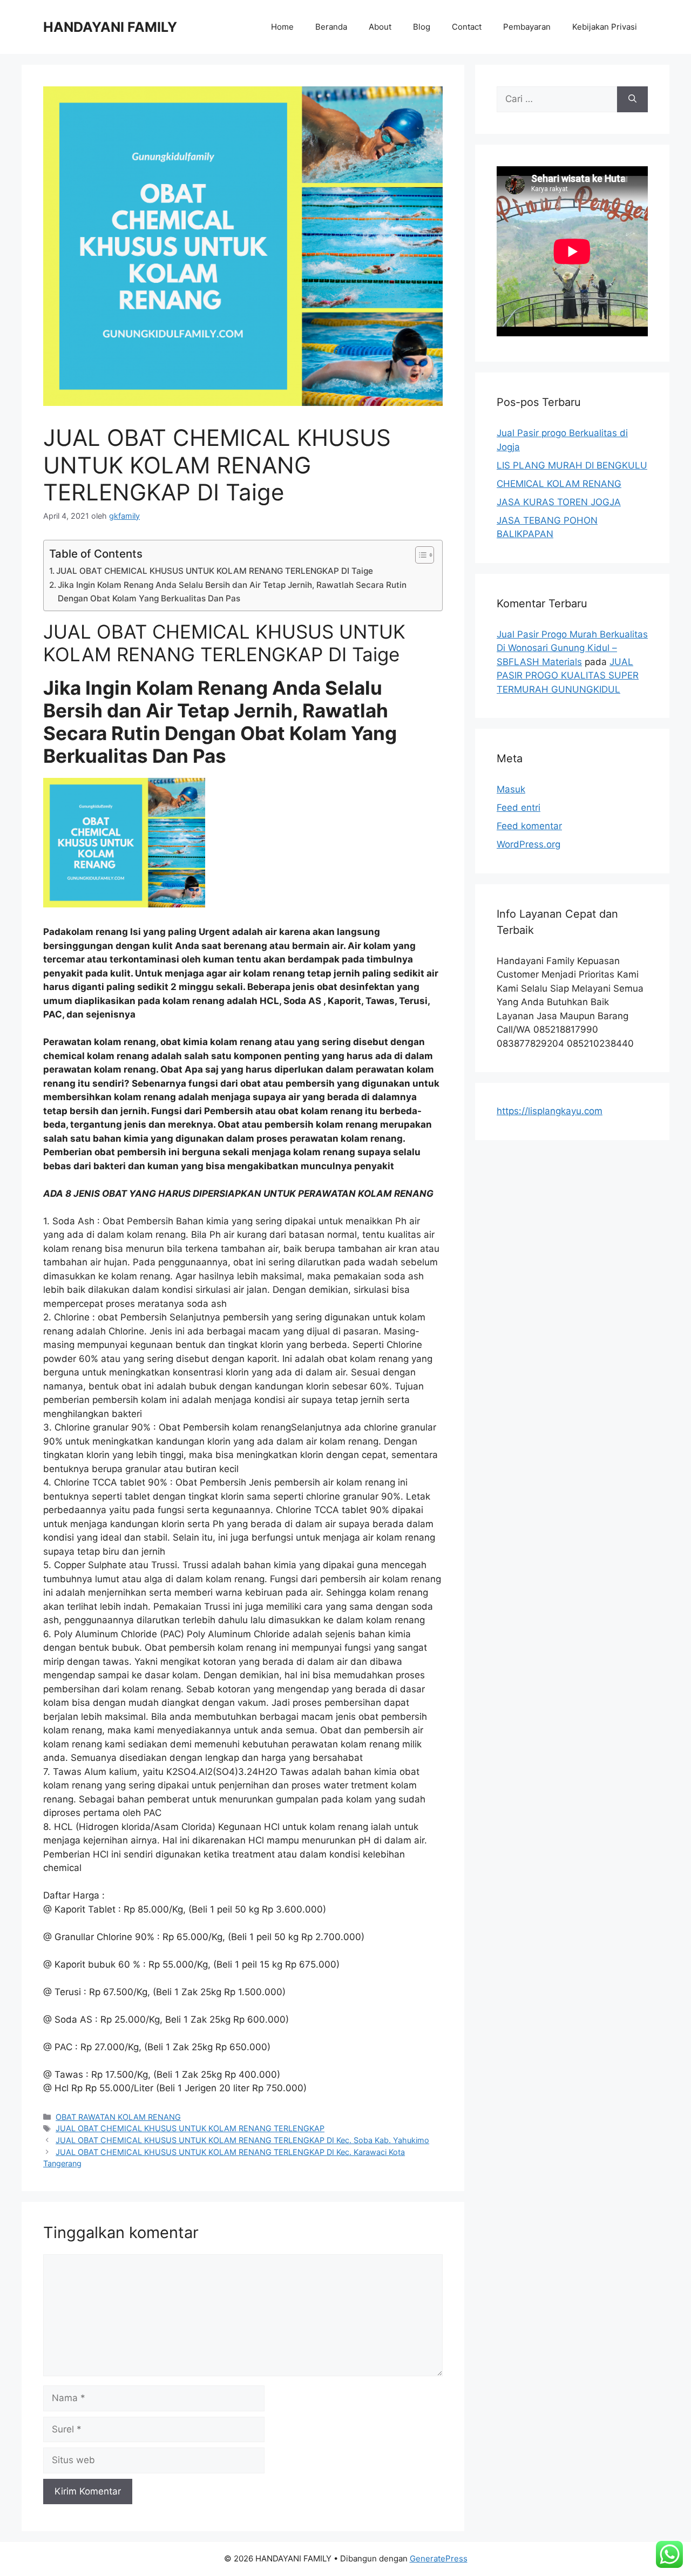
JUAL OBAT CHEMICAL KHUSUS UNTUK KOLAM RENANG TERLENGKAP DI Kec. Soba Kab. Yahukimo (242, 2140)
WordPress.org (529, 844)
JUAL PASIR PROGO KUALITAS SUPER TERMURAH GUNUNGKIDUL (568, 676)
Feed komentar (529, 826)
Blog (422, 27)
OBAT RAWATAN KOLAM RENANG (118, 2117)
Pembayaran (527, 27)
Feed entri (519, 808)
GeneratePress (439, 2558)
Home (282, 27)
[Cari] (632, 99)
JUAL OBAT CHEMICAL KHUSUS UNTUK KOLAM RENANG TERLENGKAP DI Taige (215, 571)
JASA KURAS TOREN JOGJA (559, 502)
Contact (467, 27)
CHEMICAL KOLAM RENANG (559, 484)
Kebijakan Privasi (605, 27)
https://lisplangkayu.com (550, 1111)
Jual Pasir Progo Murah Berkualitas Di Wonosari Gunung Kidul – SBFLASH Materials (572, 648)
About (380, 27)
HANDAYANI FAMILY (110, 27)
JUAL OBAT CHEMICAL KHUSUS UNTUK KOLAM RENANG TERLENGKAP (190, 2128)
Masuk (511, 789)
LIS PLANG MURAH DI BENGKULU (572, 465)
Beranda (331, 27)
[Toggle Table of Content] (419, 555)
